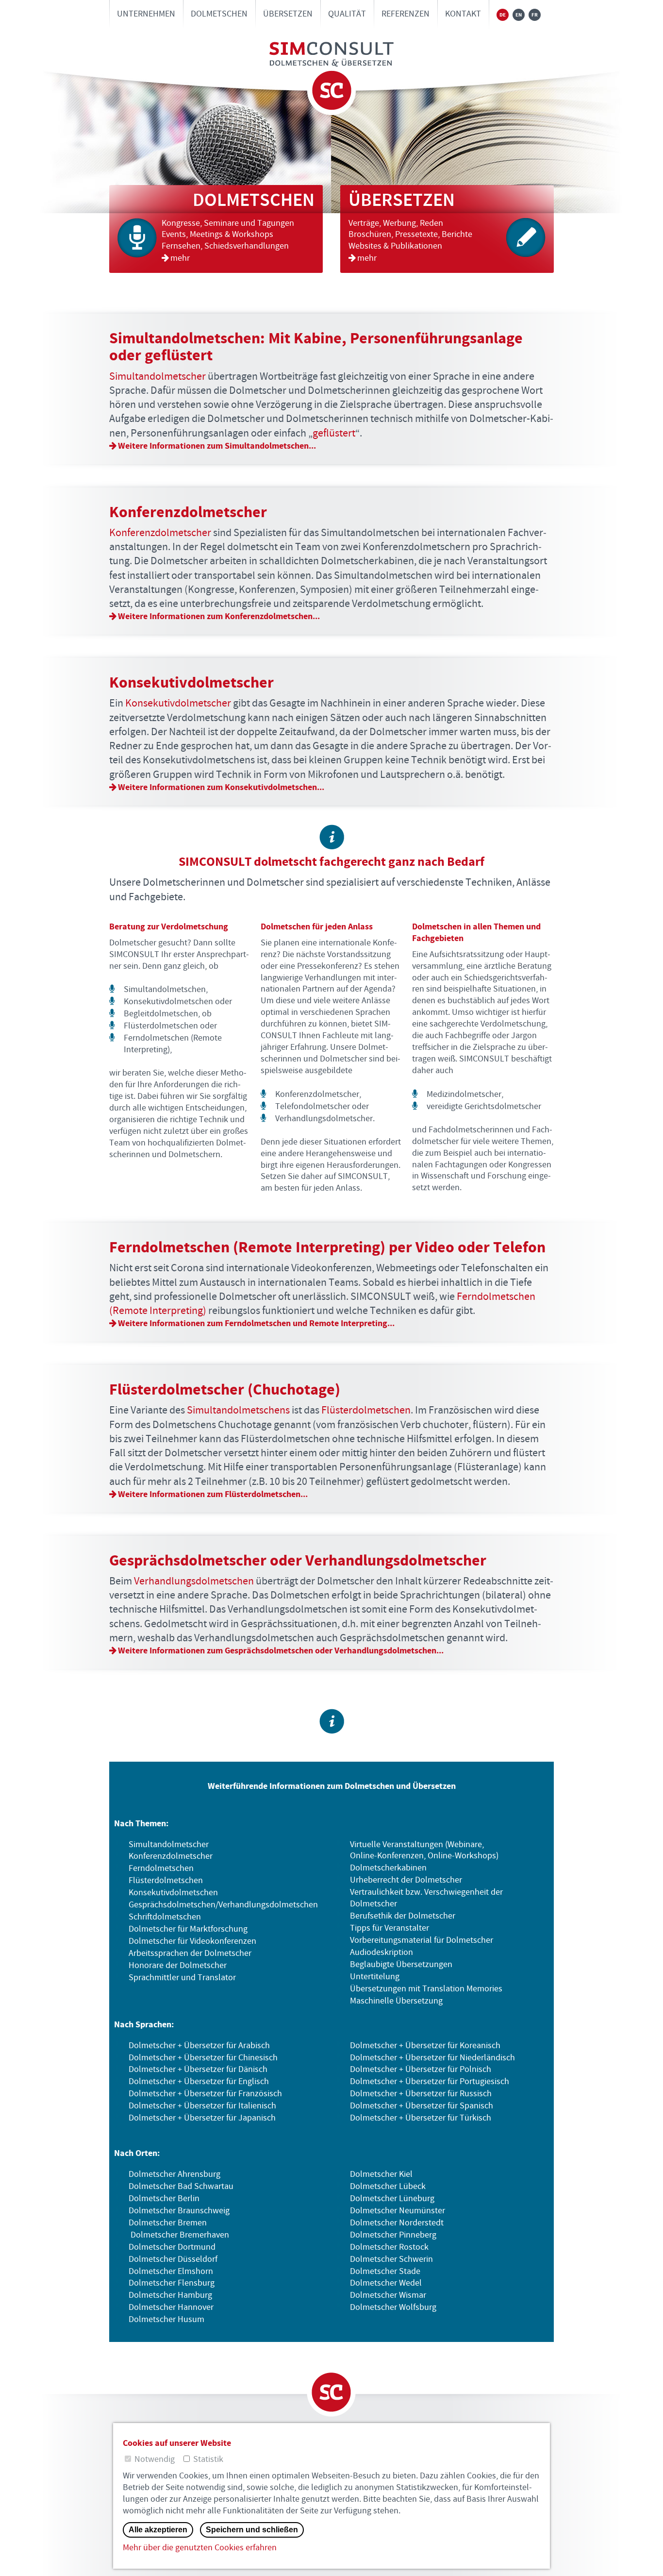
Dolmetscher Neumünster (398, 2211)
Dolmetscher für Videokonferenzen (192, 1941)
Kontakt (463, 14)
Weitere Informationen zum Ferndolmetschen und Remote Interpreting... (256, 1323)
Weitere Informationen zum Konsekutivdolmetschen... (221, 787)
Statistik (208, 2459)
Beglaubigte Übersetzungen (401, 1965)
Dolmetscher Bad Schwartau (181, 2187)
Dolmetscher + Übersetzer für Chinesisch (203, 2058)
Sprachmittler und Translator (182, 1978)
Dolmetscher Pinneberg (393, 2235)
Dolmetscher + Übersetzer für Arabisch (199, 2046)
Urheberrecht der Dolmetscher (406, 1880)
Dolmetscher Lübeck (388, 2187)
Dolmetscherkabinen (388, 1868)
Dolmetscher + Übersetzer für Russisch (421, 2094)
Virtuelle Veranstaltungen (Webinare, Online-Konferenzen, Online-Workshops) (424, 1851)
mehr (181, 258)
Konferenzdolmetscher (160, 533)
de (503, 15)
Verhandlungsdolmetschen (194, 1581)
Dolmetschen (219, 14)
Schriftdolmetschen (165, 1917)
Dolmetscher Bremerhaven (180, 2235)
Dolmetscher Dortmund (172, 2247)
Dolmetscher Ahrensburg (174, 2174)
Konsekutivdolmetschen (173, 1893)
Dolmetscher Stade (385, 2272)
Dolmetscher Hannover (171, 2307)
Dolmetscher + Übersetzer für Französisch (205, 2094)
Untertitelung (375, 1977)
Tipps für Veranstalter (390, 1928)
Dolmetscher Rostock (389, 2247)
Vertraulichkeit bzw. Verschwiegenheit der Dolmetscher (426, 1898)
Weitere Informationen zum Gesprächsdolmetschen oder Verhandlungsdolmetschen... (281, 1651)
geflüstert (334, 433)
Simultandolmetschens (238, 1410)
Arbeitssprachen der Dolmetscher (190, 1953)
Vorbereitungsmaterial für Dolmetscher (422, 1940)
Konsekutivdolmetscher (178, 703)
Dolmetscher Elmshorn (171, 2272)
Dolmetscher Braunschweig (179, 2211)
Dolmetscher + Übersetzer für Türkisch (421, 2118)
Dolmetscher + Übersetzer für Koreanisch (425, 2046)
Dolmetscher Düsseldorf (173, 2259)
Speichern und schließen (252, 2530)
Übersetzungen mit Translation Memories (426, 1989)
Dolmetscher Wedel (386, 2283)
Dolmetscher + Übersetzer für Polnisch (421, 2070)
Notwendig (155, 2459)
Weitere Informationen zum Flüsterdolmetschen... (213, 1494)
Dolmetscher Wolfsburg (393, 2307)
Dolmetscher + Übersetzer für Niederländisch (432, 2058)
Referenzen (406, 14)
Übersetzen (288, 14)
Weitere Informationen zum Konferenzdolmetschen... (219, 616)
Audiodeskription (381, 1953)
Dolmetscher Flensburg (172, 2283)
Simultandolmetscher (157, 377)
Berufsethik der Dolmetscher (403, 1916)
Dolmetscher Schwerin (391, 2259)
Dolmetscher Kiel (381, 2174)
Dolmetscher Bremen (168, 2223)
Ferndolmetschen (161, 1869)
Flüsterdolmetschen (366, 1410)
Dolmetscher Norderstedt (397, 2223)
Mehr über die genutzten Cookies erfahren (200, 2548)
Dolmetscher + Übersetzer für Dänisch (198, 2070)
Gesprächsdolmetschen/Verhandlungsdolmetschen (223, 1905)
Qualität (347, 14)
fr (535, 15)
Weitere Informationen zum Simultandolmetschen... (217, 446)
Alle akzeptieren (158, 2530)
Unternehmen (146, 14)
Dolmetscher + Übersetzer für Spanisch (422, 2106)
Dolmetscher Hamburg (170, 2295)
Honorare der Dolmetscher (178, 1966)
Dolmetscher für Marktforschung (188, 1929)
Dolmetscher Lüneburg (392, 2199)
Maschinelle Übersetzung (396, 2001)
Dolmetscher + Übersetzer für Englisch (199, 2082)
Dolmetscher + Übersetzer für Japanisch (202, 2118)
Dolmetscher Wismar (388, 2295)
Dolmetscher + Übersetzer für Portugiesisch (430, 2082)
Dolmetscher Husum (166, 2320)
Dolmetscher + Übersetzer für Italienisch (202, 2106)
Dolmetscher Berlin (164, 2199)
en (519, 15)
